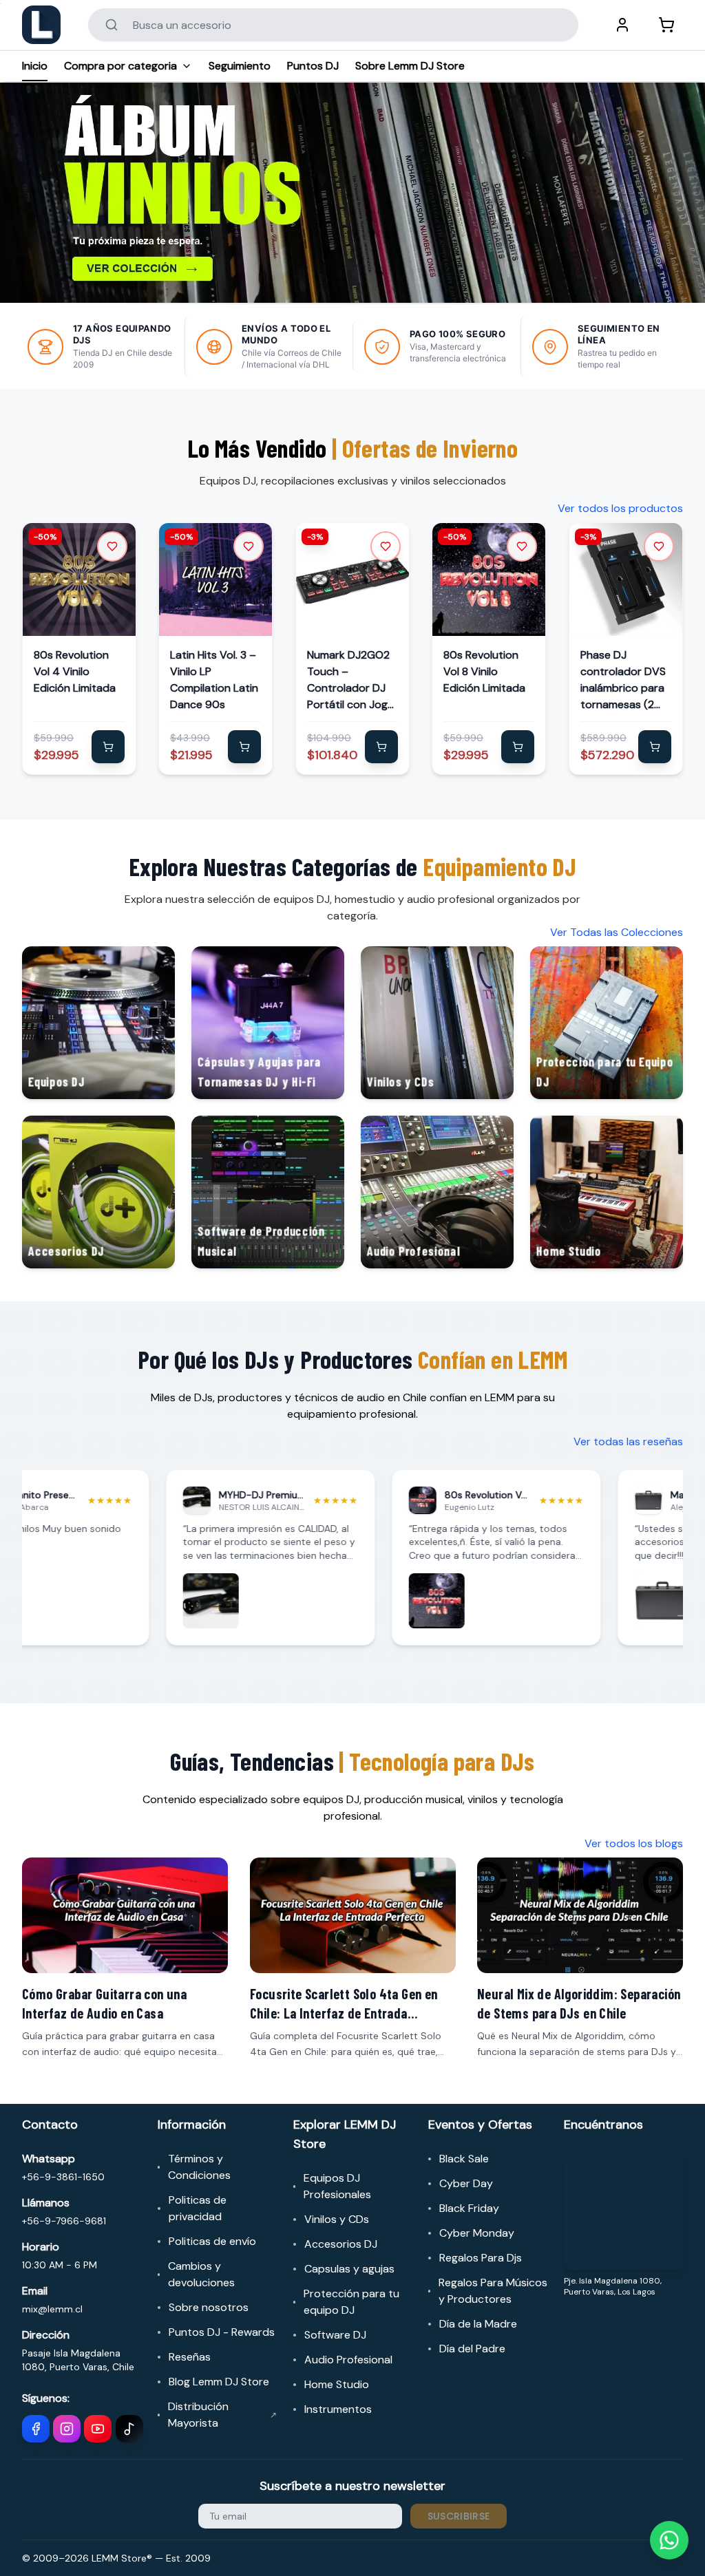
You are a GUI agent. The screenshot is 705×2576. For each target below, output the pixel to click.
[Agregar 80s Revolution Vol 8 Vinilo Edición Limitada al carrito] (518, 747)
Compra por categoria (120, 66)
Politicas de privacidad (198, 2208)
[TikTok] (129, 2429)
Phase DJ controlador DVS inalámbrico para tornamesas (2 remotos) (623, 681)
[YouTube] (98, 2429)
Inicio (35, 66)
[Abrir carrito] (666, 25)
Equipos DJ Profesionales (337, 2186)
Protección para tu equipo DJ (351, 2302)
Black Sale (464, 2159)
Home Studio (337, 2384)
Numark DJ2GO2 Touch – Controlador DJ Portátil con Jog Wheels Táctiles (348, 681)
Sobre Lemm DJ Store (410, 66)
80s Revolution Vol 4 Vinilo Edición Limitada (75, 672)
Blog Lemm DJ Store (219, 2382)
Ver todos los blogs (634, 1843)
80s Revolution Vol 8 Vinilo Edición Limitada (484, 672)
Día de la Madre (478, 2324)
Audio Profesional (348, 2360)
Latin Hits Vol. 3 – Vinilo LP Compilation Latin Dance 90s (214, 680)
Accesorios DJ (341, 2244)
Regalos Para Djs (481, 2258)
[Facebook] (36, 2429)
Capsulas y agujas (349, 2269)
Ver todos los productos (620, 508)
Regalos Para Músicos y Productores (493, 2291)
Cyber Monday (477, 2233)
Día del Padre (472, 2349)
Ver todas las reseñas (628, 1441)
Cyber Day (466, 2183)
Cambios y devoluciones (201, 2274)
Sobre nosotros (209, 2307)
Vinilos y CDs (337, 2219)
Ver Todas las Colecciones (617, 932)
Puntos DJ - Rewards (222, 2332)
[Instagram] (67, 2429)
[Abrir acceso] (622, 25)
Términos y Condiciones (199, 2167)
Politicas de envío (212, 2241)
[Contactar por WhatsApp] (669, 2540)
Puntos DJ (313, 66)
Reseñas (190, 2357)
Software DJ (335, 2335)
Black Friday (469, 2208)
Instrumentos (338, 2409)
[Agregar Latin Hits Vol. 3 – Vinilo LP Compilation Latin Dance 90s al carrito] (245, 747)
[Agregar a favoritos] (112, 546)
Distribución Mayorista (222, 2415)
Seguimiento (240, 66)
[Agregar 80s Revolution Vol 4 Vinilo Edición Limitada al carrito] (108, 747)
